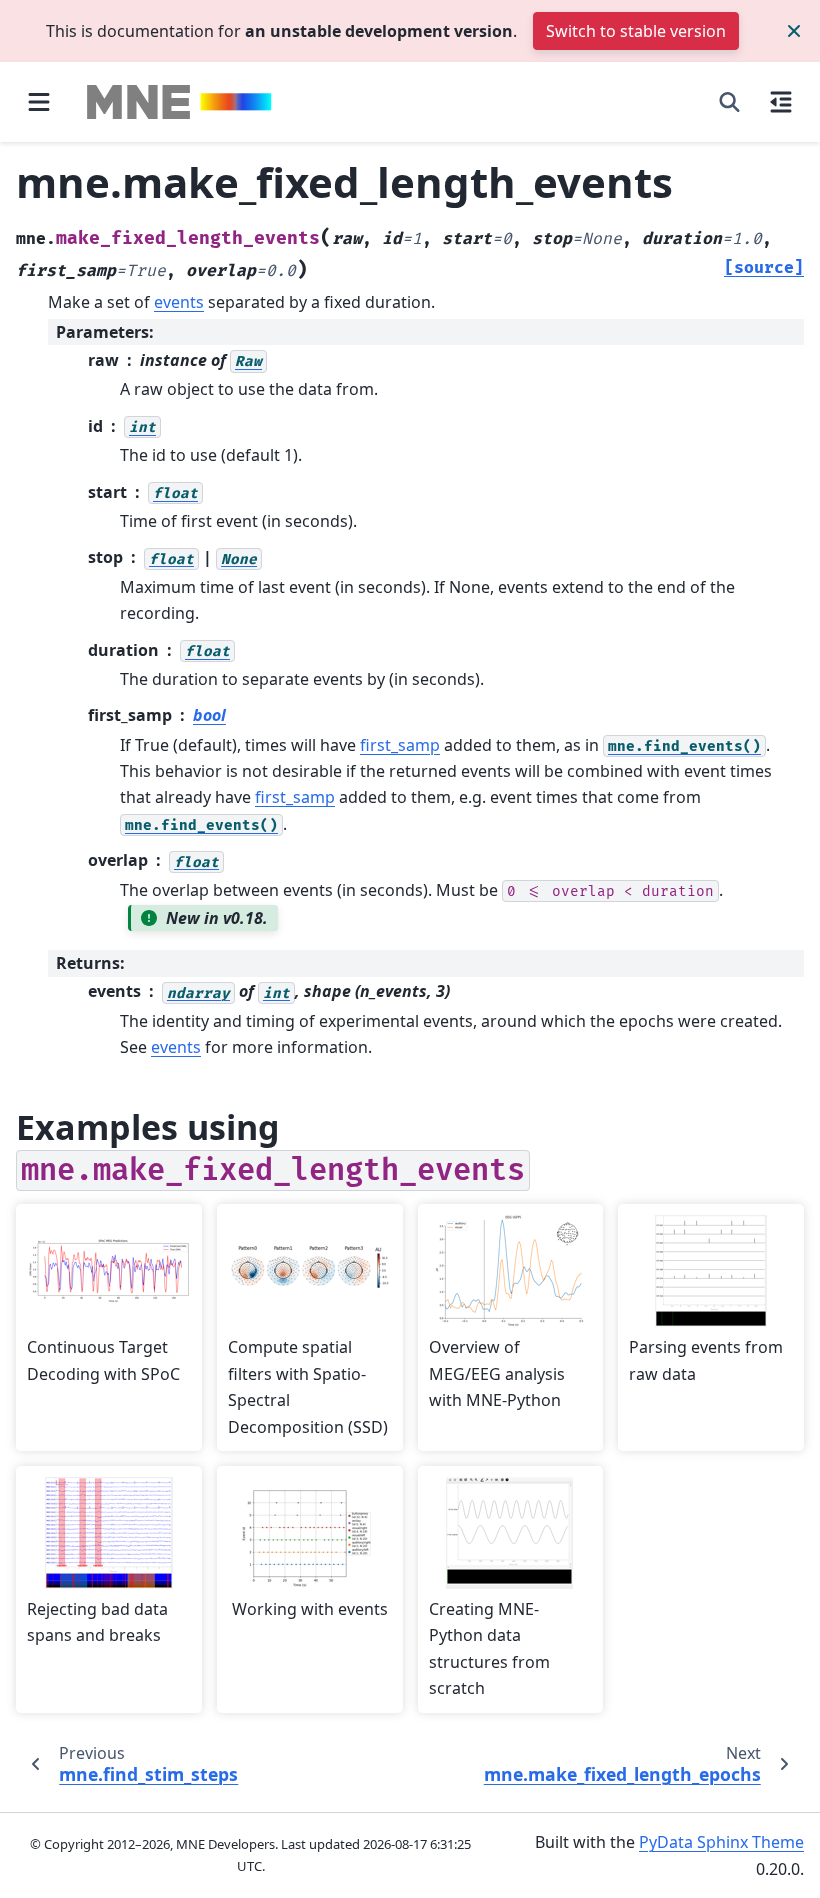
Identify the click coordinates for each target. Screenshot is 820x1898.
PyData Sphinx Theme (721, 1842)
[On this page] (781, 102)
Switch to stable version (636, 31)
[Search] (729, 102)
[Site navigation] (39, 102)
